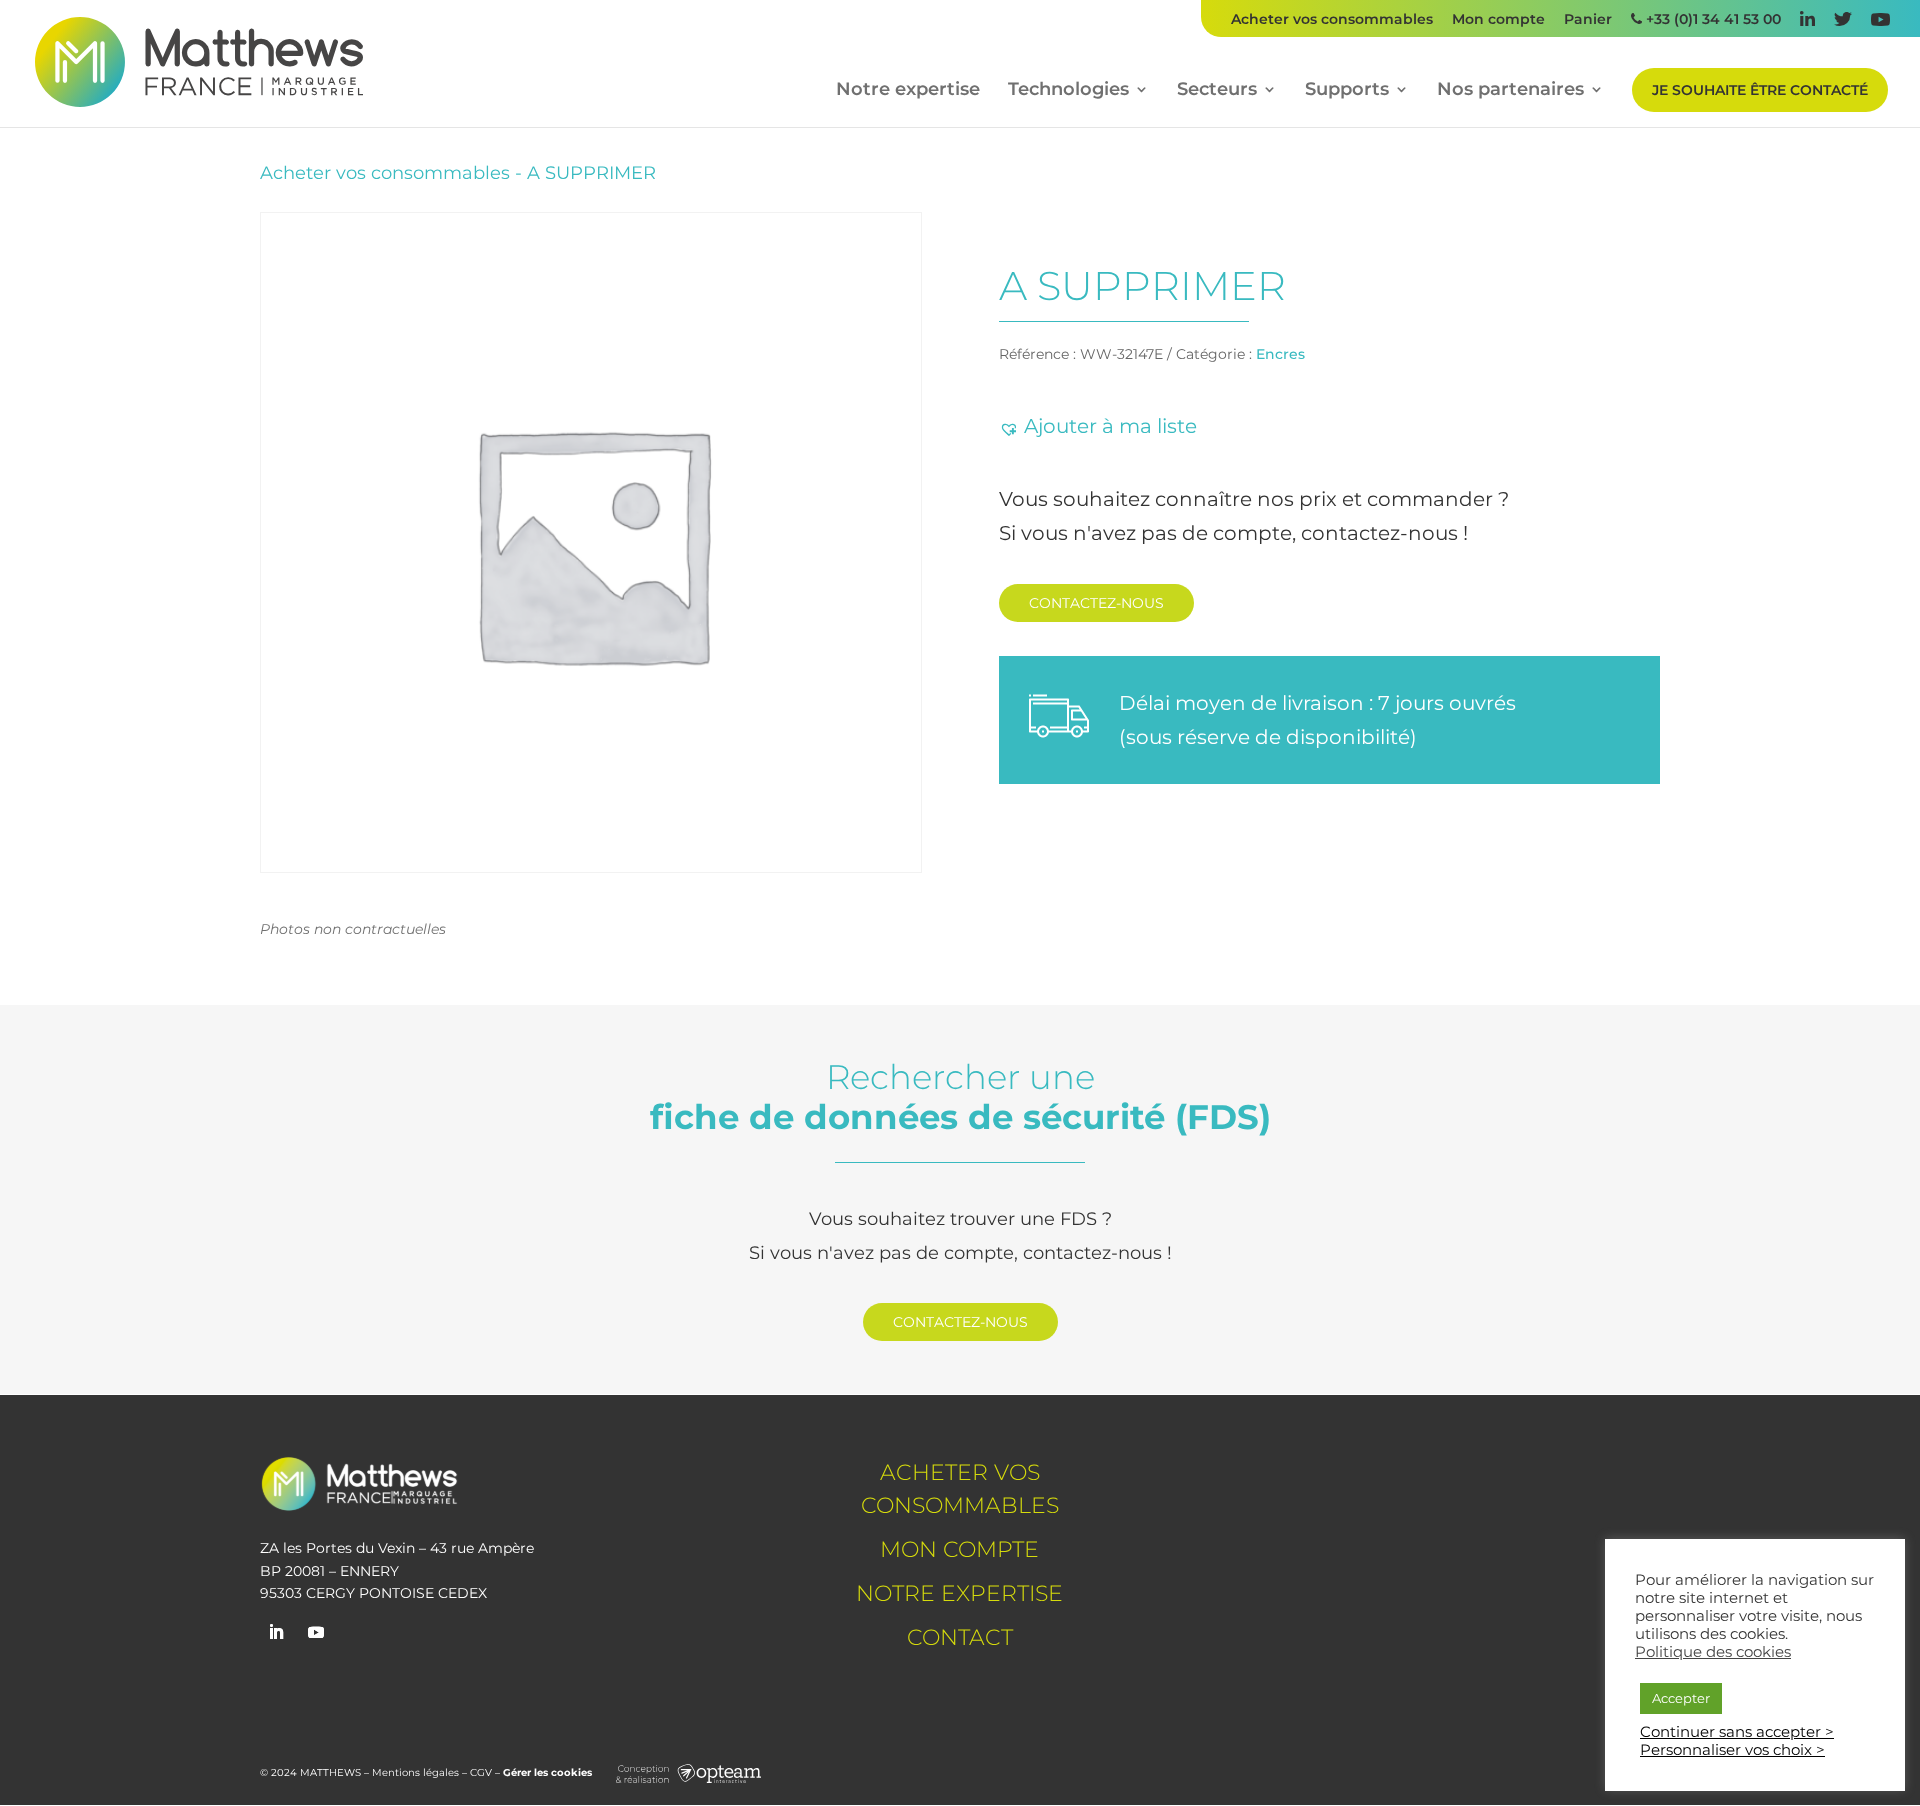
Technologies (1068, 91)
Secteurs (1217, 91)
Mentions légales (415, 1772)
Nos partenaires (1510, 91)
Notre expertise (908, 91)
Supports (1347, 91)
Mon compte (1498, 20)
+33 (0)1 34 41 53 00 (1711, 20)
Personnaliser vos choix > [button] (1732, 1750)
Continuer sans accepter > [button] (1737, 1732)
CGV (481, 1772)
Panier (1588, 20)
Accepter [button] (1681, 1698)
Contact (960, 1637)
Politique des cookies (1713, 1652)
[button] (1098, 426)
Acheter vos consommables (1332, 20)
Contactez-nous (1096, 603)
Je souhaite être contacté (1760, 90)
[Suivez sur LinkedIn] (276, 1632)
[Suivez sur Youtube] (316, 1632)
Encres (1280, 354)
